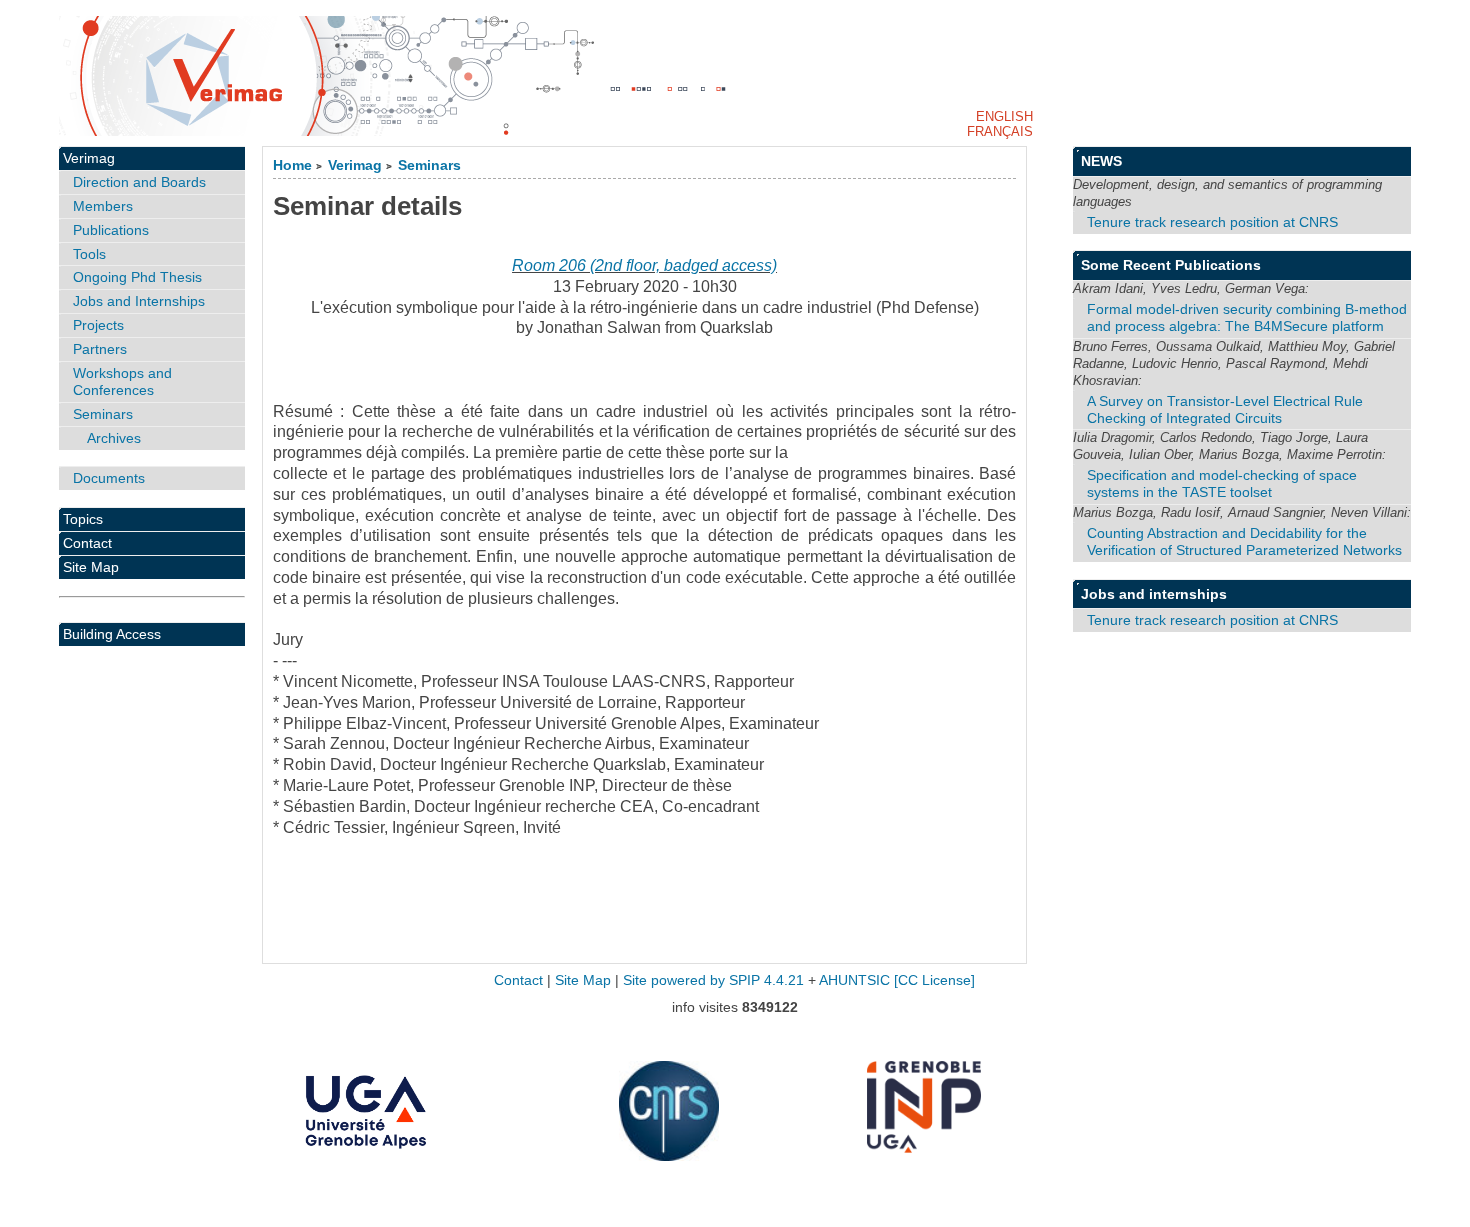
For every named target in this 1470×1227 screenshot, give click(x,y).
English (1004, 116)
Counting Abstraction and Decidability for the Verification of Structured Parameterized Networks (1244, 541)
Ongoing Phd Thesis (137, 277)
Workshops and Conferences (122, 381)
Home (292, 165)
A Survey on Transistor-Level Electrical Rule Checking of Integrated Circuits (1225, 409)
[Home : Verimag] (735, 76)
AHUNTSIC (854, 980)
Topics (83, 519)
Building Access (112, 634)
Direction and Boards (139, 182)
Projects (98, 325)
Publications (111, 230)
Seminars (429, 165)
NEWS (1101, 161)
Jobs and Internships (139, 301)
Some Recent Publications (1171, 265)
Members (103, 206)
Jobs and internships (1154, 594)
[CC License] (934, 980)
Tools (89, 254)
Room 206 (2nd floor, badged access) (644, 265)
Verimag (355, 165)
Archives (114, 438)
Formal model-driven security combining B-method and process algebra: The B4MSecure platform (1247, 317)
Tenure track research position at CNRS (1212, 222)
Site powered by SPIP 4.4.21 (713, 980)
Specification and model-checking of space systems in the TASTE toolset (1222, 483)
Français (1000, 131)
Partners (100, 349)
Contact (87, 543)
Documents (109, 478)
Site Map (91, 567)
